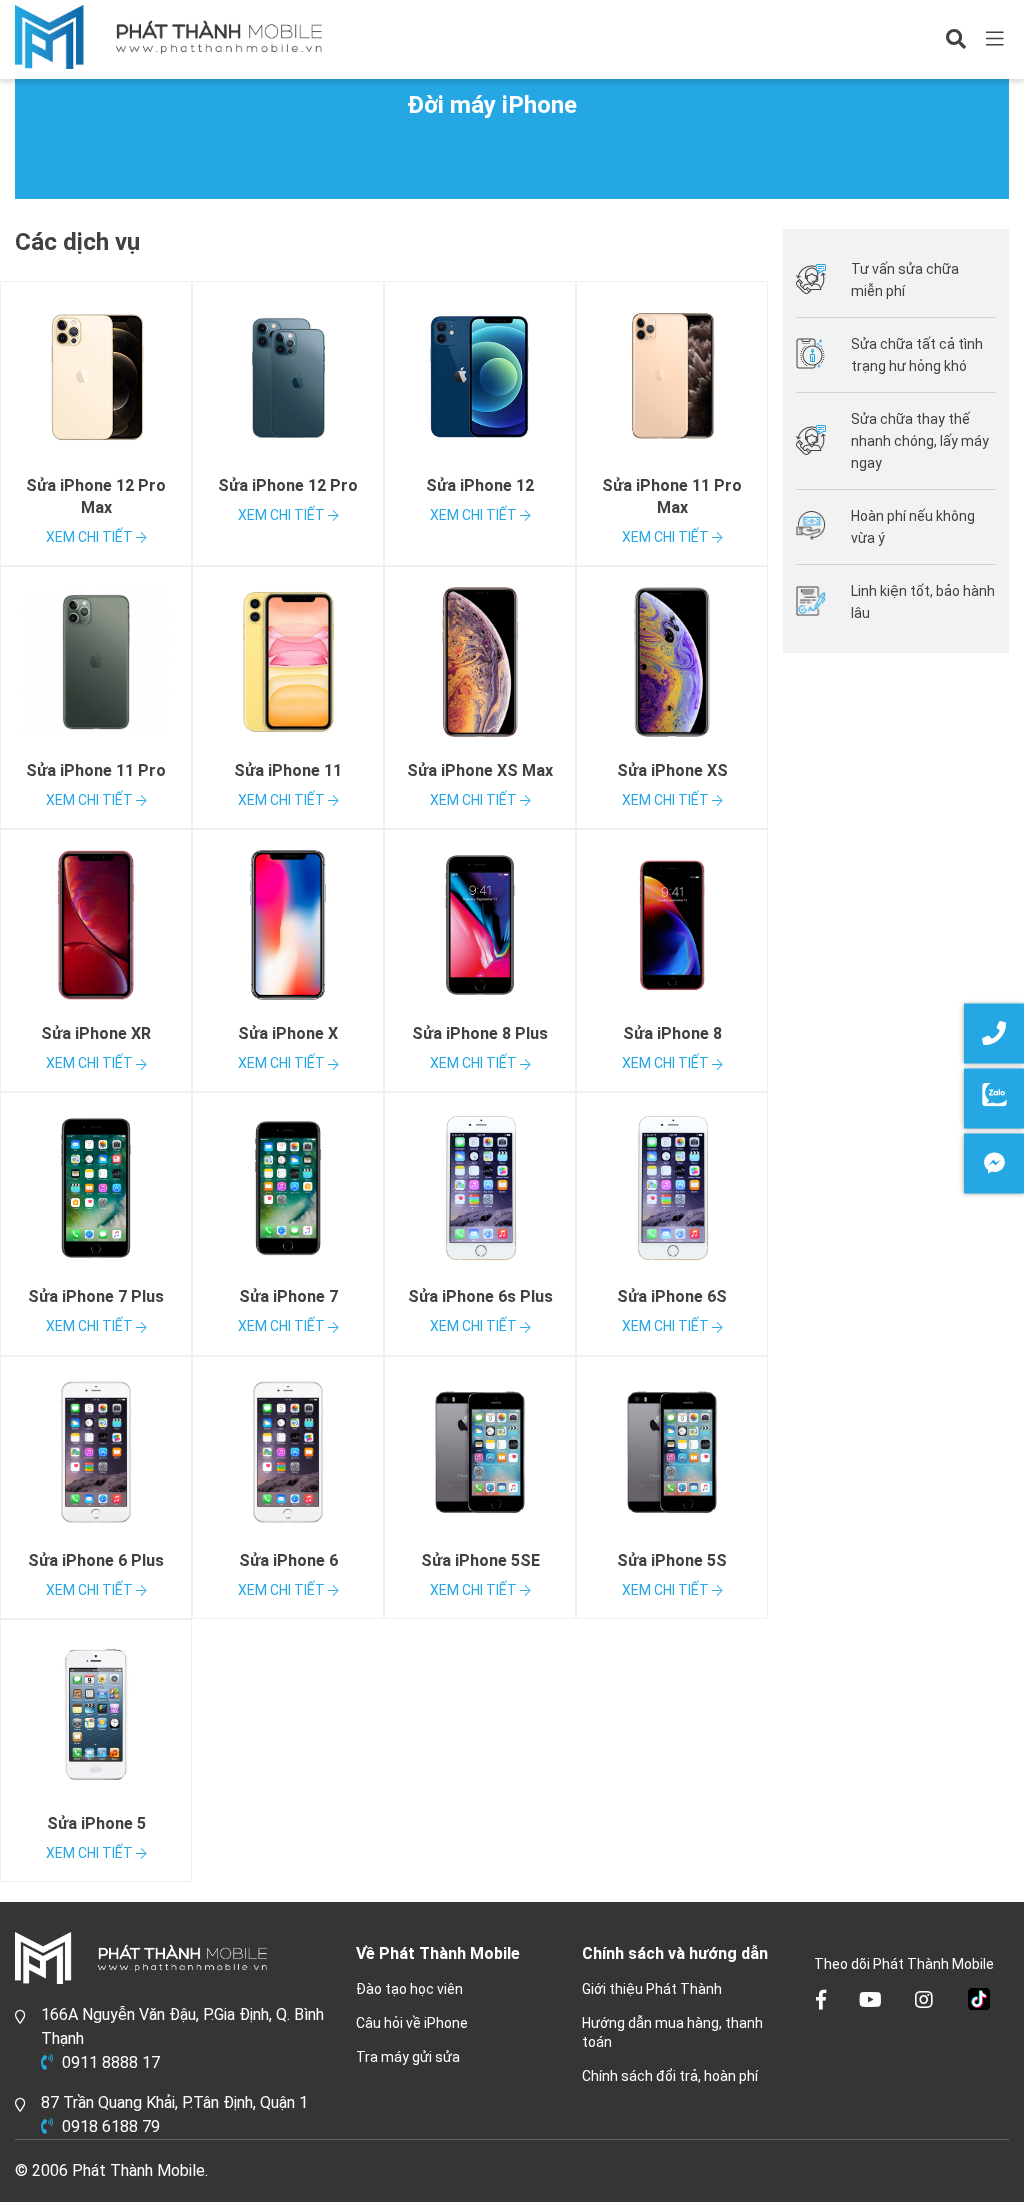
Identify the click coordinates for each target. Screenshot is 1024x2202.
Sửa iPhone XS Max (480, 770)
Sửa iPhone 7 (288, 1296)
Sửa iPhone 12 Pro (288, 485)
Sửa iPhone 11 (288, 770)
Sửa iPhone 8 (672, 1033)
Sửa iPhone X (288, 1033)
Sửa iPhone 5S (672, 1560)
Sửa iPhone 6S (672, 1296)
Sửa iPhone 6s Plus (480, 1296)
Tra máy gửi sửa (408, 2057)
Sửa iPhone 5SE (480, 1560)
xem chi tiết (91, 537)
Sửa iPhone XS (672, 770)
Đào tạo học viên (409, 1989)
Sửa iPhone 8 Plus (480, 1033)
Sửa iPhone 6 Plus (96, 1560)
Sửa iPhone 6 (288, 1560)
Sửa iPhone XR (96, 1033)
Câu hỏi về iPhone (412, 2023)
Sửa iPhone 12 (480, 485)
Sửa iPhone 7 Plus (96, 1296)
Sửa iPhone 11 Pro (96, 770)
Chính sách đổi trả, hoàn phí (670, 2076)
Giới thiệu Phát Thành (652, 1989)
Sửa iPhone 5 (96, 1823)
